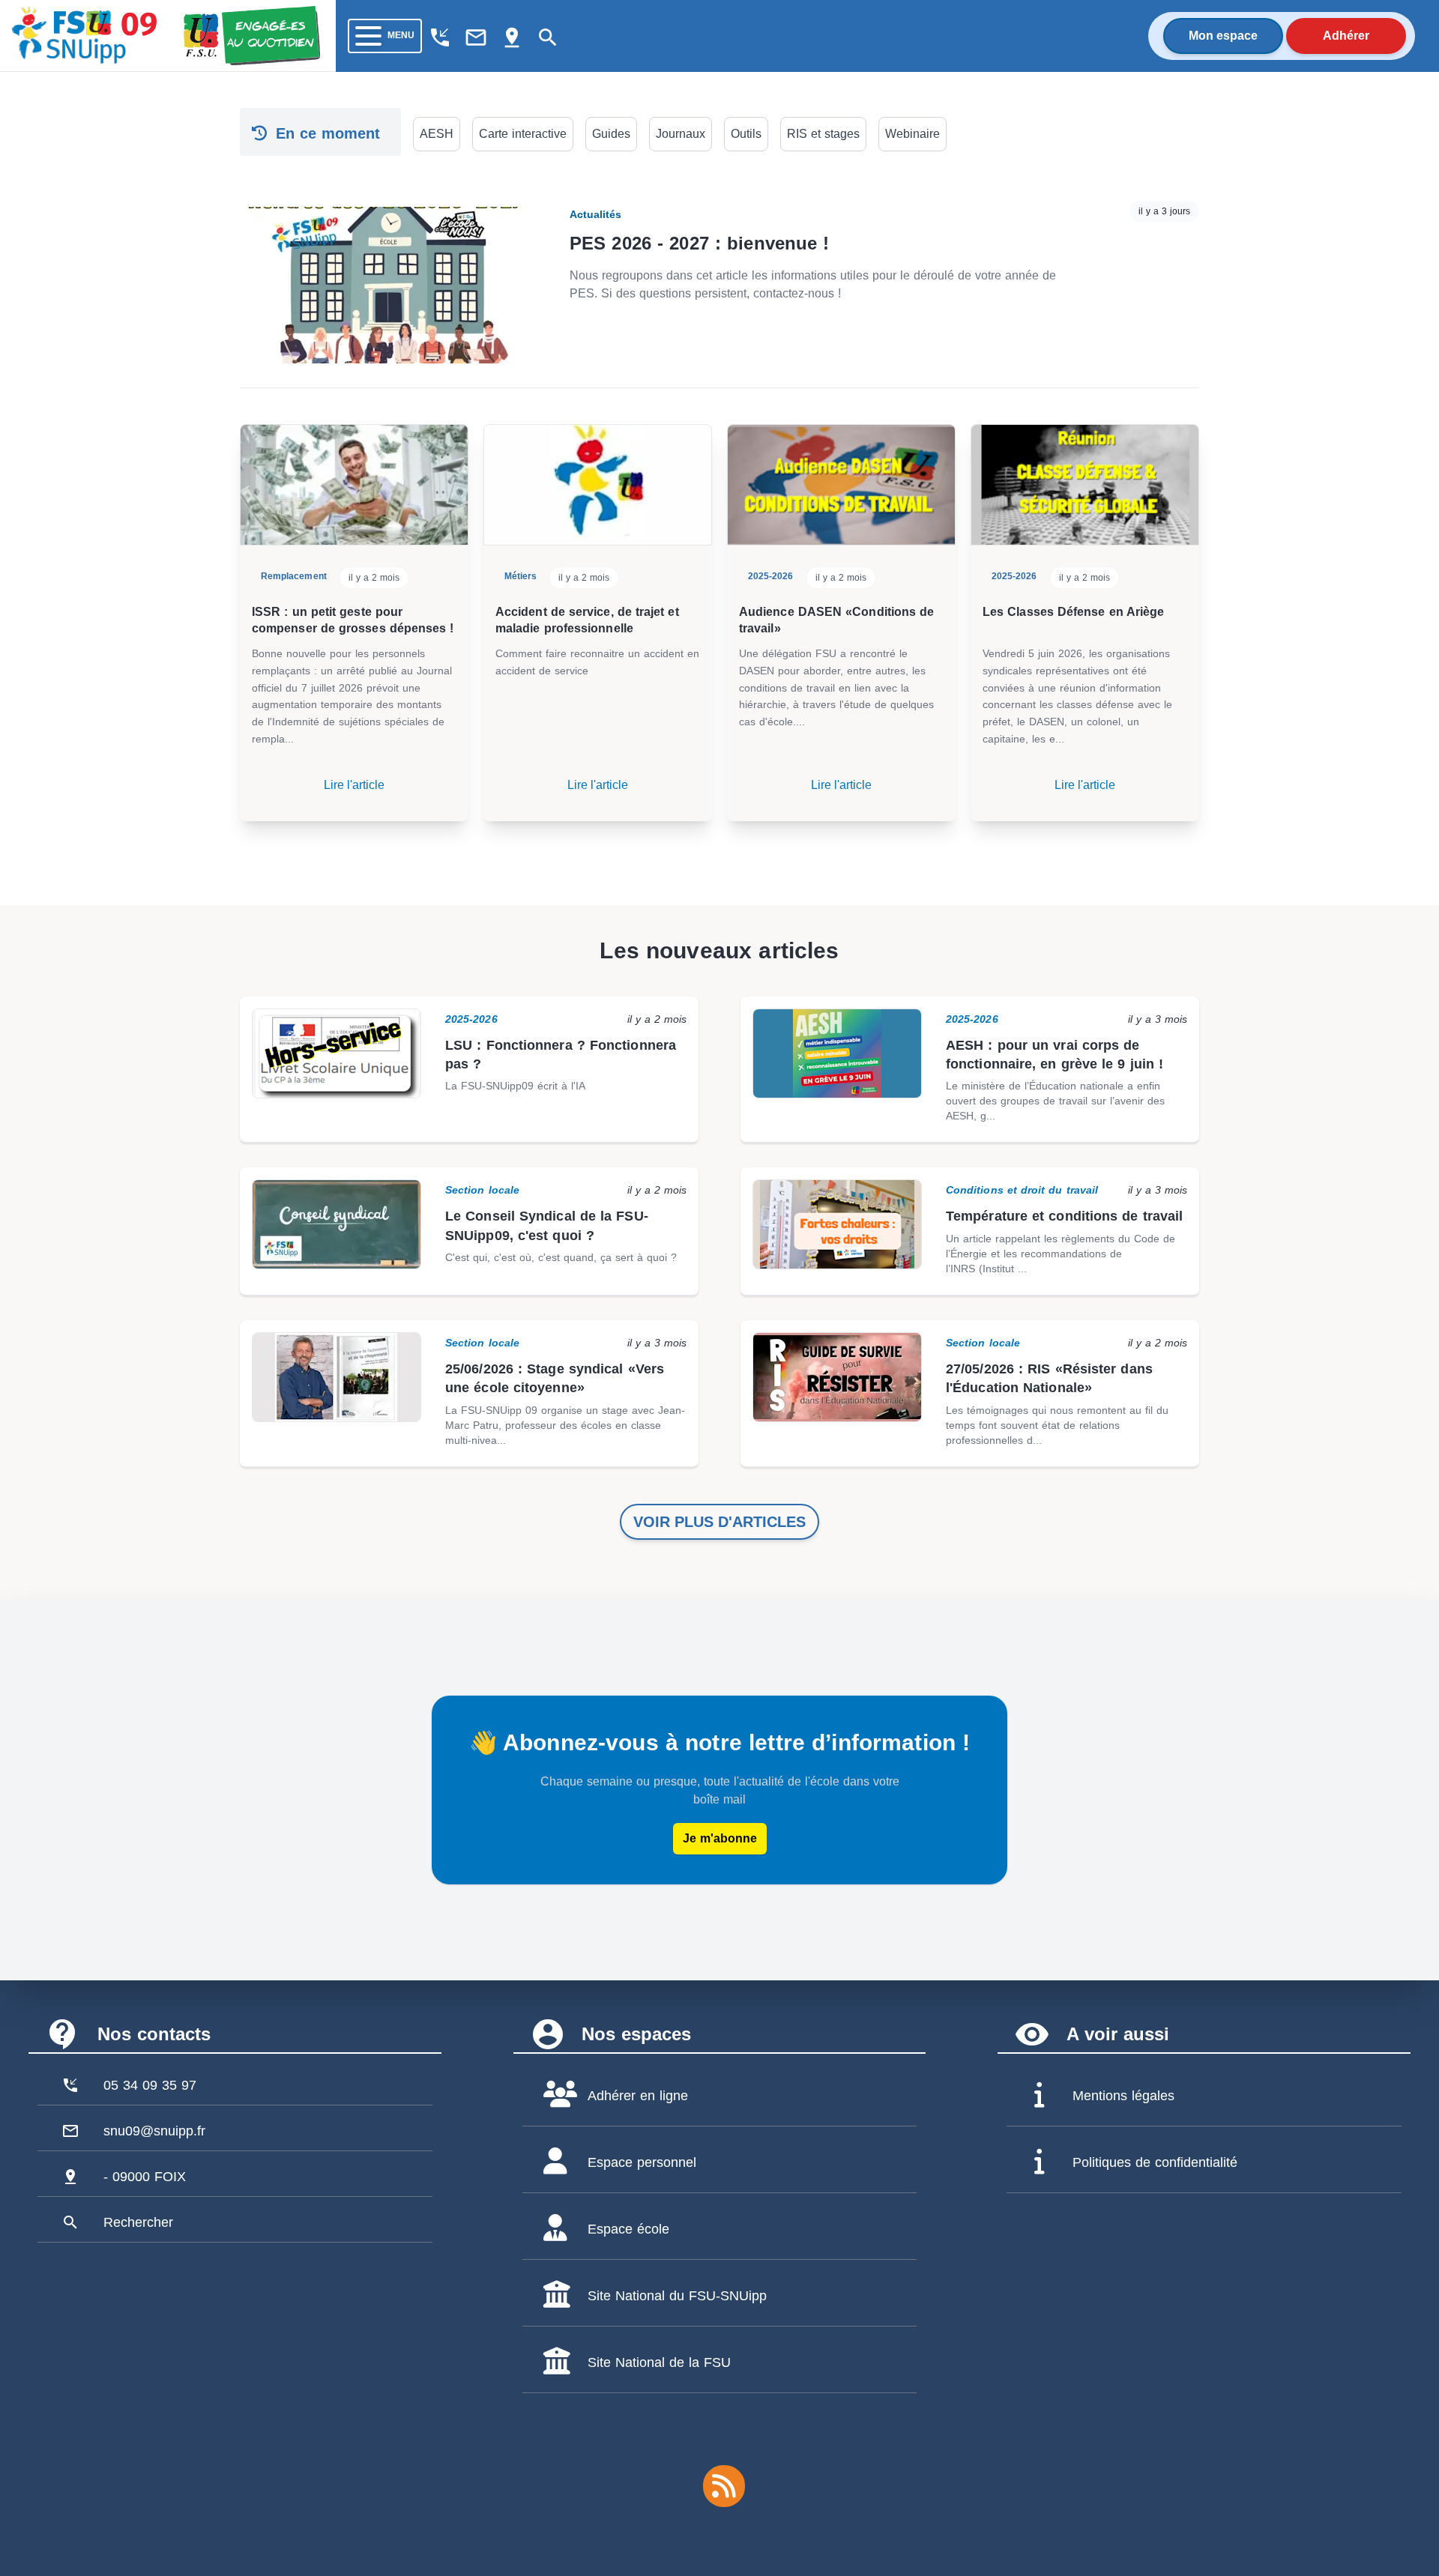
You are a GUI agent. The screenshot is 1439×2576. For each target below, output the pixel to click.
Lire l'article (354, 785)
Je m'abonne (720, 1838)
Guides (611, 134)
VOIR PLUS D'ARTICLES (719, 1522)
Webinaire (912, 134)
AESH (437, 134)
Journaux (681, 134)
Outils (746, 134)
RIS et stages (823, 134)
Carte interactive (523, 134)
